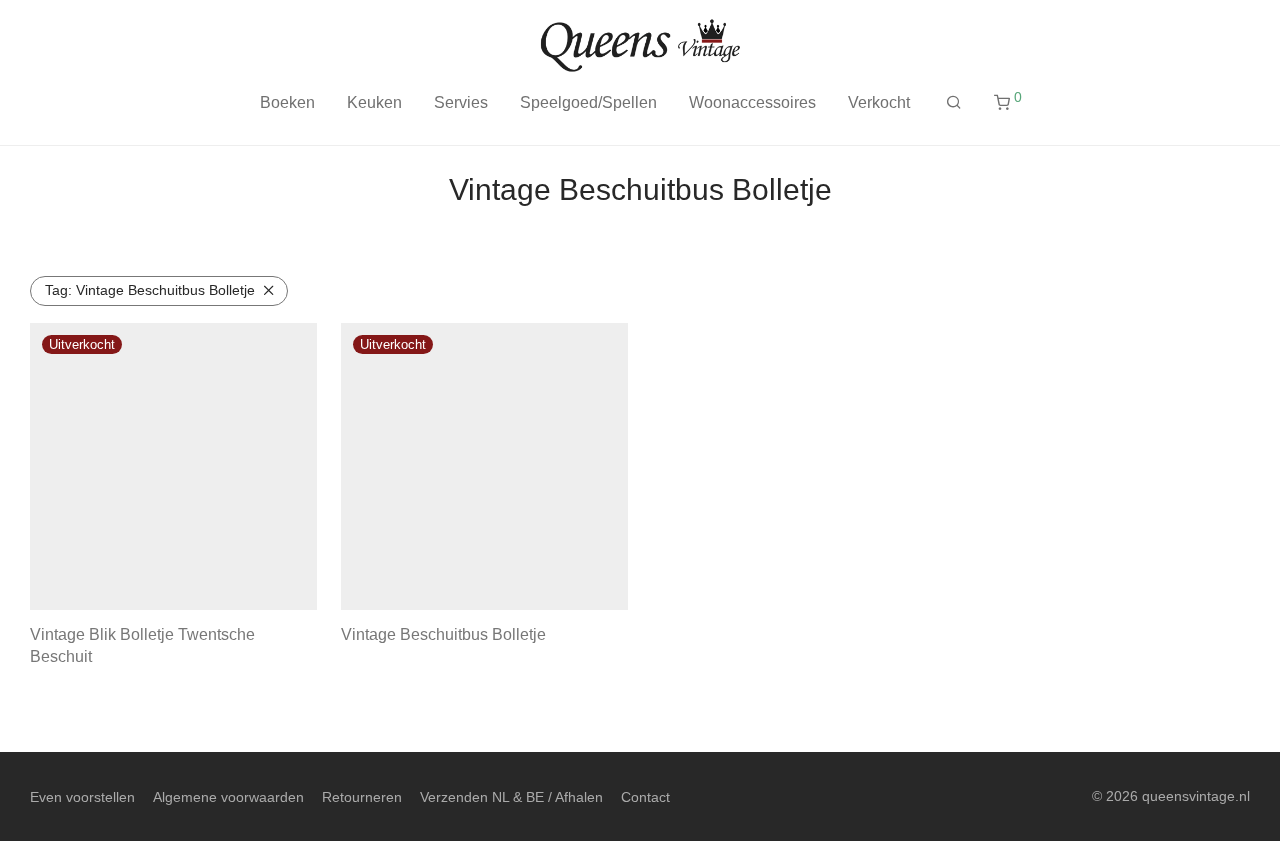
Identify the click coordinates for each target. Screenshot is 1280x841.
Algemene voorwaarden (228, 797)
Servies (461, 102)
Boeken (287, 102)
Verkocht (879, 102)
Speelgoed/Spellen (588, 102)
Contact (645, 797)
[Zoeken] (954, 103)
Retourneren (362, 797)
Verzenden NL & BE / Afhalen (511, 797)
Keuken (374, 102)
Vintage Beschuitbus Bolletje (150, 290)
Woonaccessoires (752, 102)
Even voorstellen (82, 797)
